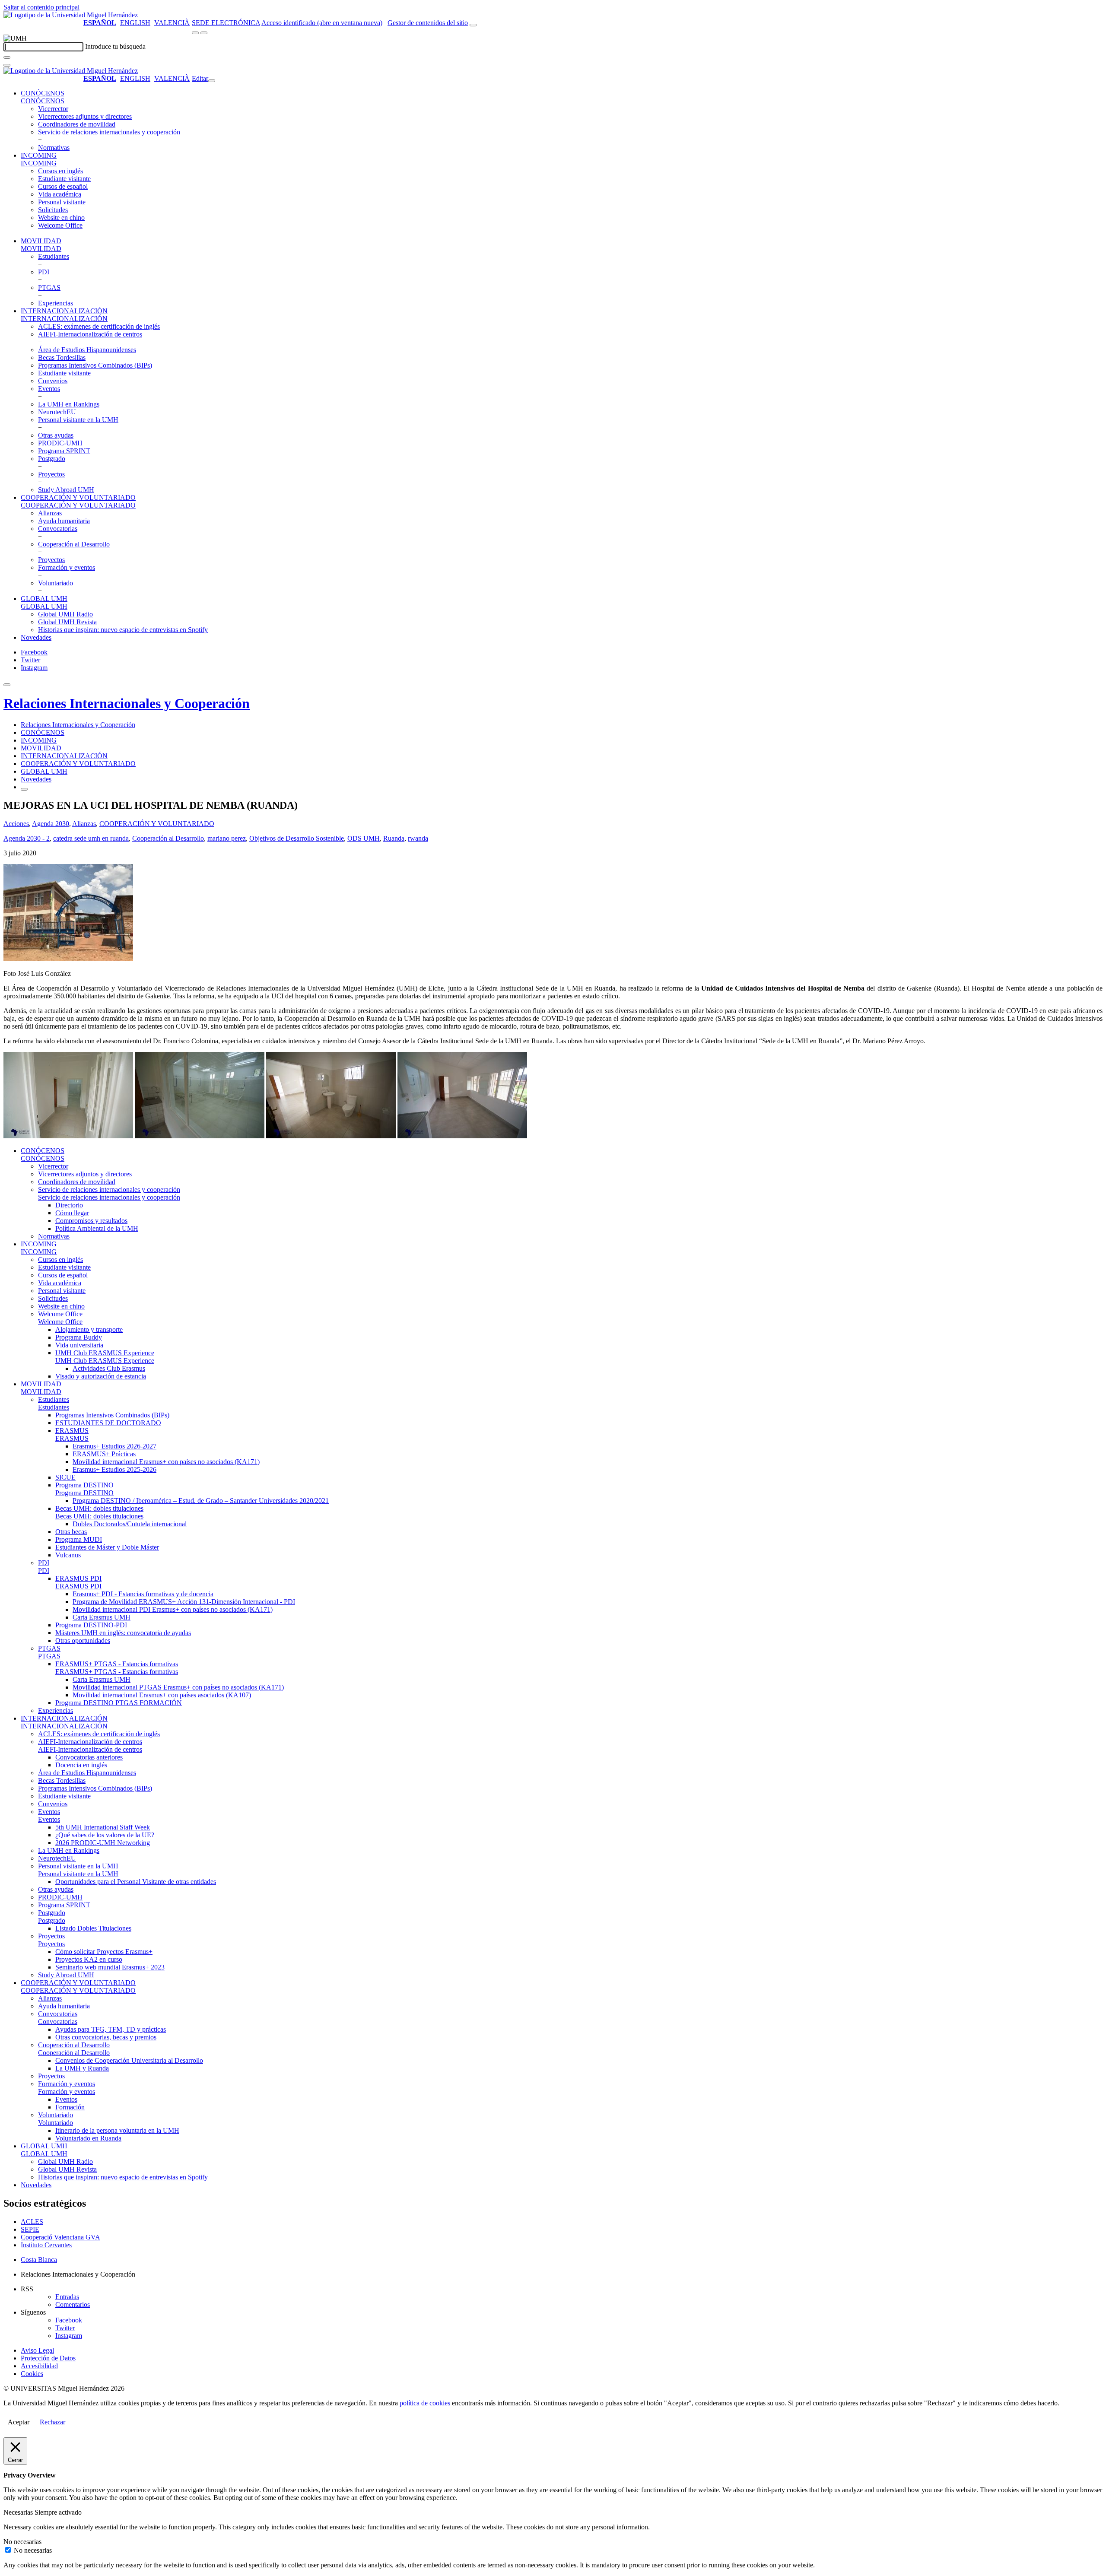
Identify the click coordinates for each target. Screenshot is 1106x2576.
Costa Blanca (39, 2260)
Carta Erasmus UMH (102, 1617)
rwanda (418, 838)
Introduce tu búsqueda (115, 46)
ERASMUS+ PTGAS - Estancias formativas (117, 1664)
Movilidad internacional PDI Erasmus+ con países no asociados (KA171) (173, 1609)
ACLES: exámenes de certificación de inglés (99, 326)
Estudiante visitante (64, 179)
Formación (70, 2107)
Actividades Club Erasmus (109, 1368)
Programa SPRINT (64, 451)
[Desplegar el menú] (204, 33)
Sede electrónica (226, 23)
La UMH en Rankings (69, 404)
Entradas (67, 2297)
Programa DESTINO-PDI (91, 1625)
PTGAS (49, 287)
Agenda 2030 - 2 (27, 838)
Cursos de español (63, 186)
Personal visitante (62, 202)
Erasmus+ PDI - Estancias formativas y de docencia (143, 1594)
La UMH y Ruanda (82, 2068)
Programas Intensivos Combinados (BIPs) (95, 365)
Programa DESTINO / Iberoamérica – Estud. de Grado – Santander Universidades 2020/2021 (201, 1501)
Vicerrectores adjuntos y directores (85, 116)
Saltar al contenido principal (41, 7)
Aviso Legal (37, 2350)
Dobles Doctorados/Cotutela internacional (130, 1524)
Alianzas (50, 513)
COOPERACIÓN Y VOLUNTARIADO (78, 497)
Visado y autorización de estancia (101, 1376)
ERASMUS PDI (78, 1578)
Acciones (16, 824)
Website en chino (61, 218)
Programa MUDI (79, 1539)
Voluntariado (56, 583)
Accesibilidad (39, 2366)
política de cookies (425, 2403)
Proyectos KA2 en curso (89, 1959)
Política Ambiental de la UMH (97, 1228)
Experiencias (56, 303)
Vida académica (60, 194)
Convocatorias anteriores (89, 1757)
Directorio (69, 1205)
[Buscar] (7, 57)
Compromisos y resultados (91, 1221)
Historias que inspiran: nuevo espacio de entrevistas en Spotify (123, 630)
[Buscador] (473, 25)
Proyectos (51, 474)
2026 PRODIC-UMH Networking (103, 1843)
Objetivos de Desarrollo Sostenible (297, 838)
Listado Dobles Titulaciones (93, 1928)
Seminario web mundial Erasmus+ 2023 (110, 1967)
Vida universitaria (79, 1345)
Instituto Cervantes (46, 2245)
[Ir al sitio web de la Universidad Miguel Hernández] (71, 15)
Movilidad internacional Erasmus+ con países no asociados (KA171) (166, 1462)
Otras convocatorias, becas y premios (106, 2037)
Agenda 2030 (51, 824)
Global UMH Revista (67, 622)
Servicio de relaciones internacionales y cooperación (109, 132)
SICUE (65, 1477)
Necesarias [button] (19, 2512)
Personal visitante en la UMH (78, 420)
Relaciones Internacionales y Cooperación (127, 703)
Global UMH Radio (65, 614)
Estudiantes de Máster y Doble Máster (107, 1547)
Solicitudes (53, 210)
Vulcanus (68, 1555)
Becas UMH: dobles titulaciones (99, 1508)
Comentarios (73, 2304)
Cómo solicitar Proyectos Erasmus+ (104, 1952)
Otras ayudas (56, 435)
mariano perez (227, 838)
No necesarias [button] (22, 2542)
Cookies (32, 2374)
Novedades (36, 637)
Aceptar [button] (19, 2422)
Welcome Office (60, 225)
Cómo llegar (72, 1213)
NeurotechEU (57, 412)
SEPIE (30, 2229)
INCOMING (39, 155)
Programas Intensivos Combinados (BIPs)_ (114, 1415)
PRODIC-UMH (60, 443)
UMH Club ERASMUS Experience (105, 1353)
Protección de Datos (48, 2358)
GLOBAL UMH (44, 599)
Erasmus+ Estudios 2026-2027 (114, 1446)
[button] (43, 101)
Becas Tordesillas (62, 357)
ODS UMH (364, 838)
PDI (44, 272)
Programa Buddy (79, 1337)
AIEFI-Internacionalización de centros (90, 334)
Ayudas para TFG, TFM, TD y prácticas (111, 2029)
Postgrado (52, 459)
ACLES (32, 2222)
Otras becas (71, 1532)
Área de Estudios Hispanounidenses (87, 350)
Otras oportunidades (83, 1641)
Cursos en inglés (60, 171)
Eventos (49, 389)
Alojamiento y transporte (89, 1329)
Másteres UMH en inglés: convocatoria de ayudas (123, 1633)
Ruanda (394, 838)
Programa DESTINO (84, 1485)
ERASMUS (72, 1431)
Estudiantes (54, 256)
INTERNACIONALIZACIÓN (64, 311)
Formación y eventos (67, 567)
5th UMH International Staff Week (103, 1827)
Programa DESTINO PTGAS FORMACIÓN (119, 1703)
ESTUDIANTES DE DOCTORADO (108, 1423)
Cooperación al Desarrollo (74, 544)
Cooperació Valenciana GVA (60, 2237)
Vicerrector (53, 109)
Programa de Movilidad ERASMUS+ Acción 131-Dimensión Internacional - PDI (184, 1602)
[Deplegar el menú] (24, 789)
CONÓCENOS (43, 93)
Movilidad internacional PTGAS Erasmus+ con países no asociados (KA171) (178, 1687)
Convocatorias (58, 529)
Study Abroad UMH (66, 490)
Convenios (53, 381)
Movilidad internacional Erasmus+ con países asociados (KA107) (162, 1695)
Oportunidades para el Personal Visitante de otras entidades (136, 1882)
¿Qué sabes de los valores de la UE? (105, 1835)
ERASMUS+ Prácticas (104, 1454)
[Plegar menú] (212, 81)
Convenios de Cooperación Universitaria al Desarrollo (129, 2060)
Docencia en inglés (81, 1765)
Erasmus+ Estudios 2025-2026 (114, 1469)
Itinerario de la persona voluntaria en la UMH (117, 2130)
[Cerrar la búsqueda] (7, 65)
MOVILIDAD (41, 241)
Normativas (54, 148)
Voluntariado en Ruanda (88, 2138)
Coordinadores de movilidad (77, 124)
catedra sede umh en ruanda (91, 838)
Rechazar (52, 2422)
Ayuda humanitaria (64, 521)
